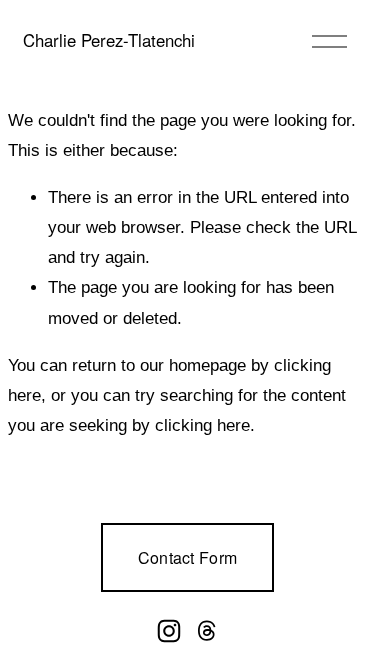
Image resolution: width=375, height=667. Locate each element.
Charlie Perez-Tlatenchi (109, 40)
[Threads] (207, 631)
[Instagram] (169, 631)
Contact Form (188, 557)
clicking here (202, 425)
